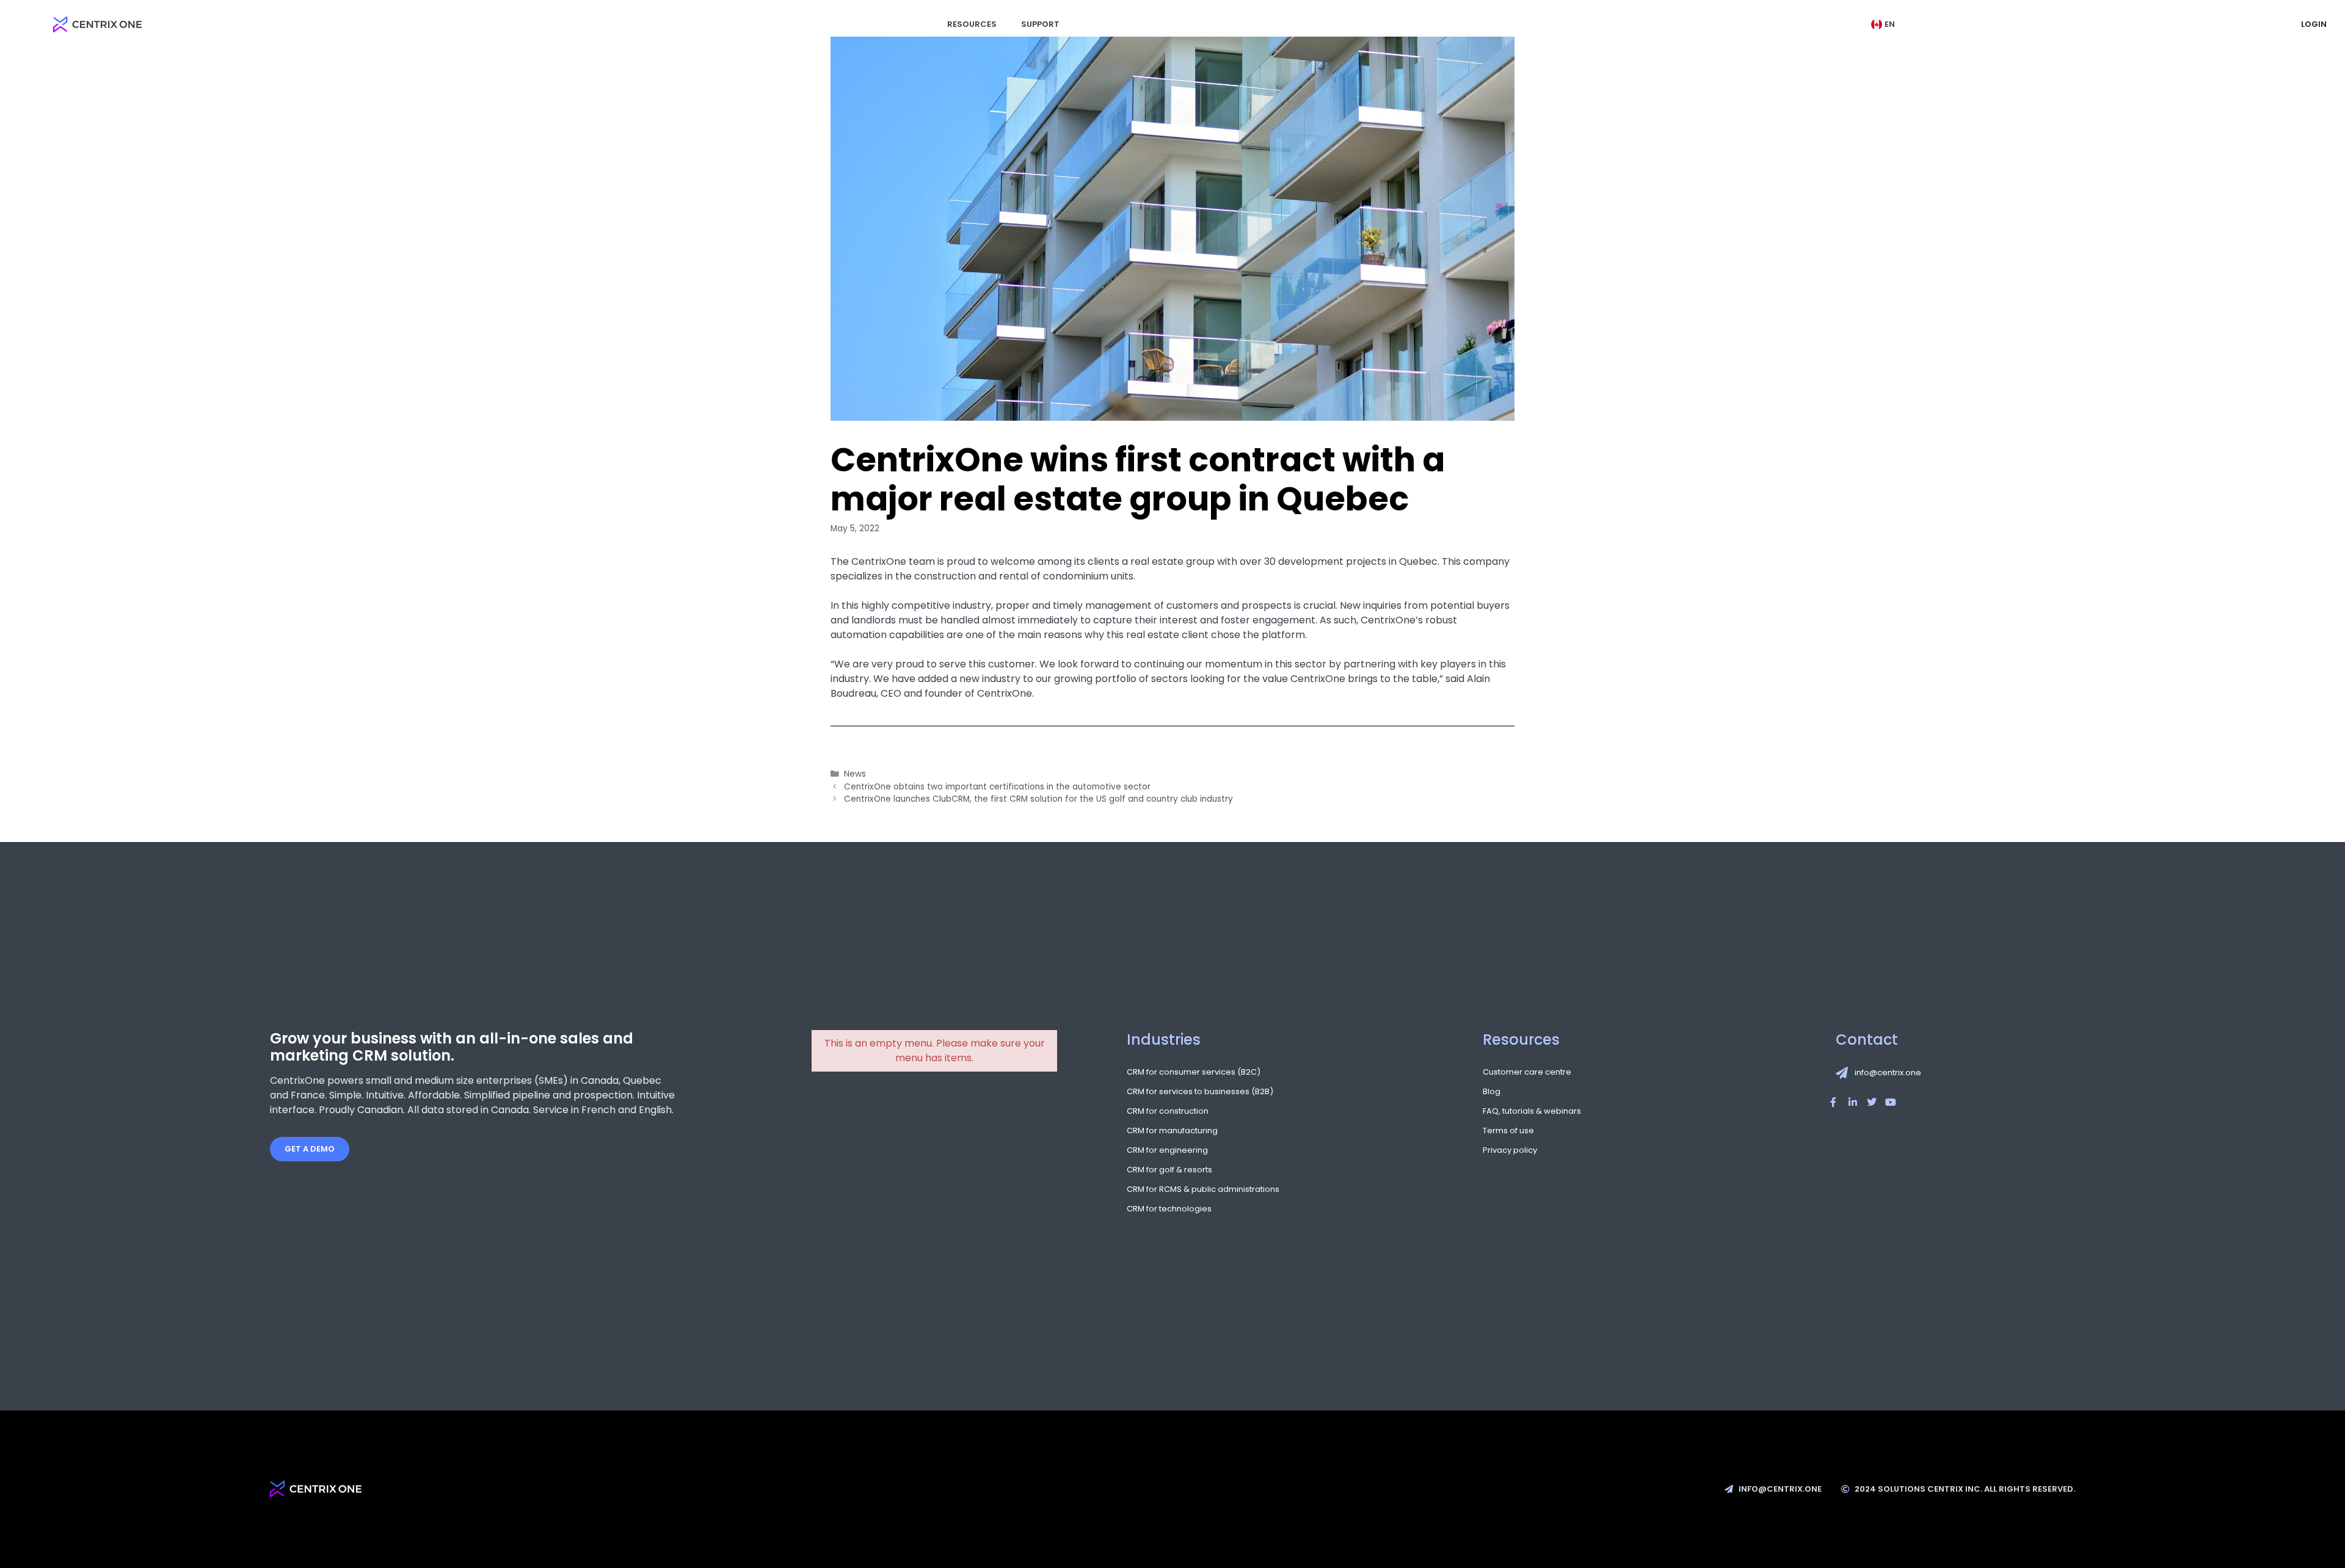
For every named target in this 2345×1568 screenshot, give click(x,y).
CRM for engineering (1167, 1150)
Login (2314, 24)
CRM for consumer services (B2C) (1194, 1072)
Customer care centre (1527, 1072)
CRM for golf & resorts (1169, 1170)
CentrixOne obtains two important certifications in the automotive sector (997, 787)
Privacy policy (1510, 1150)
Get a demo (310, 1149)
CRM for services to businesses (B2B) (1200, 1092)
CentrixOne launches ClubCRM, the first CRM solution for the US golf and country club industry (1038, 799)
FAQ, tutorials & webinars (1532, 1111)
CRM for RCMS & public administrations (1203, 1189)
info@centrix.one (1888, 1073)
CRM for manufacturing (1172, 1131)
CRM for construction (1168, 1111)
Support (1040, 24)
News (855, 774)
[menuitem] (1886, 24)
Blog (1492, 1092)
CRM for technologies (1169, 1209)
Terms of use (1508, 1131)
